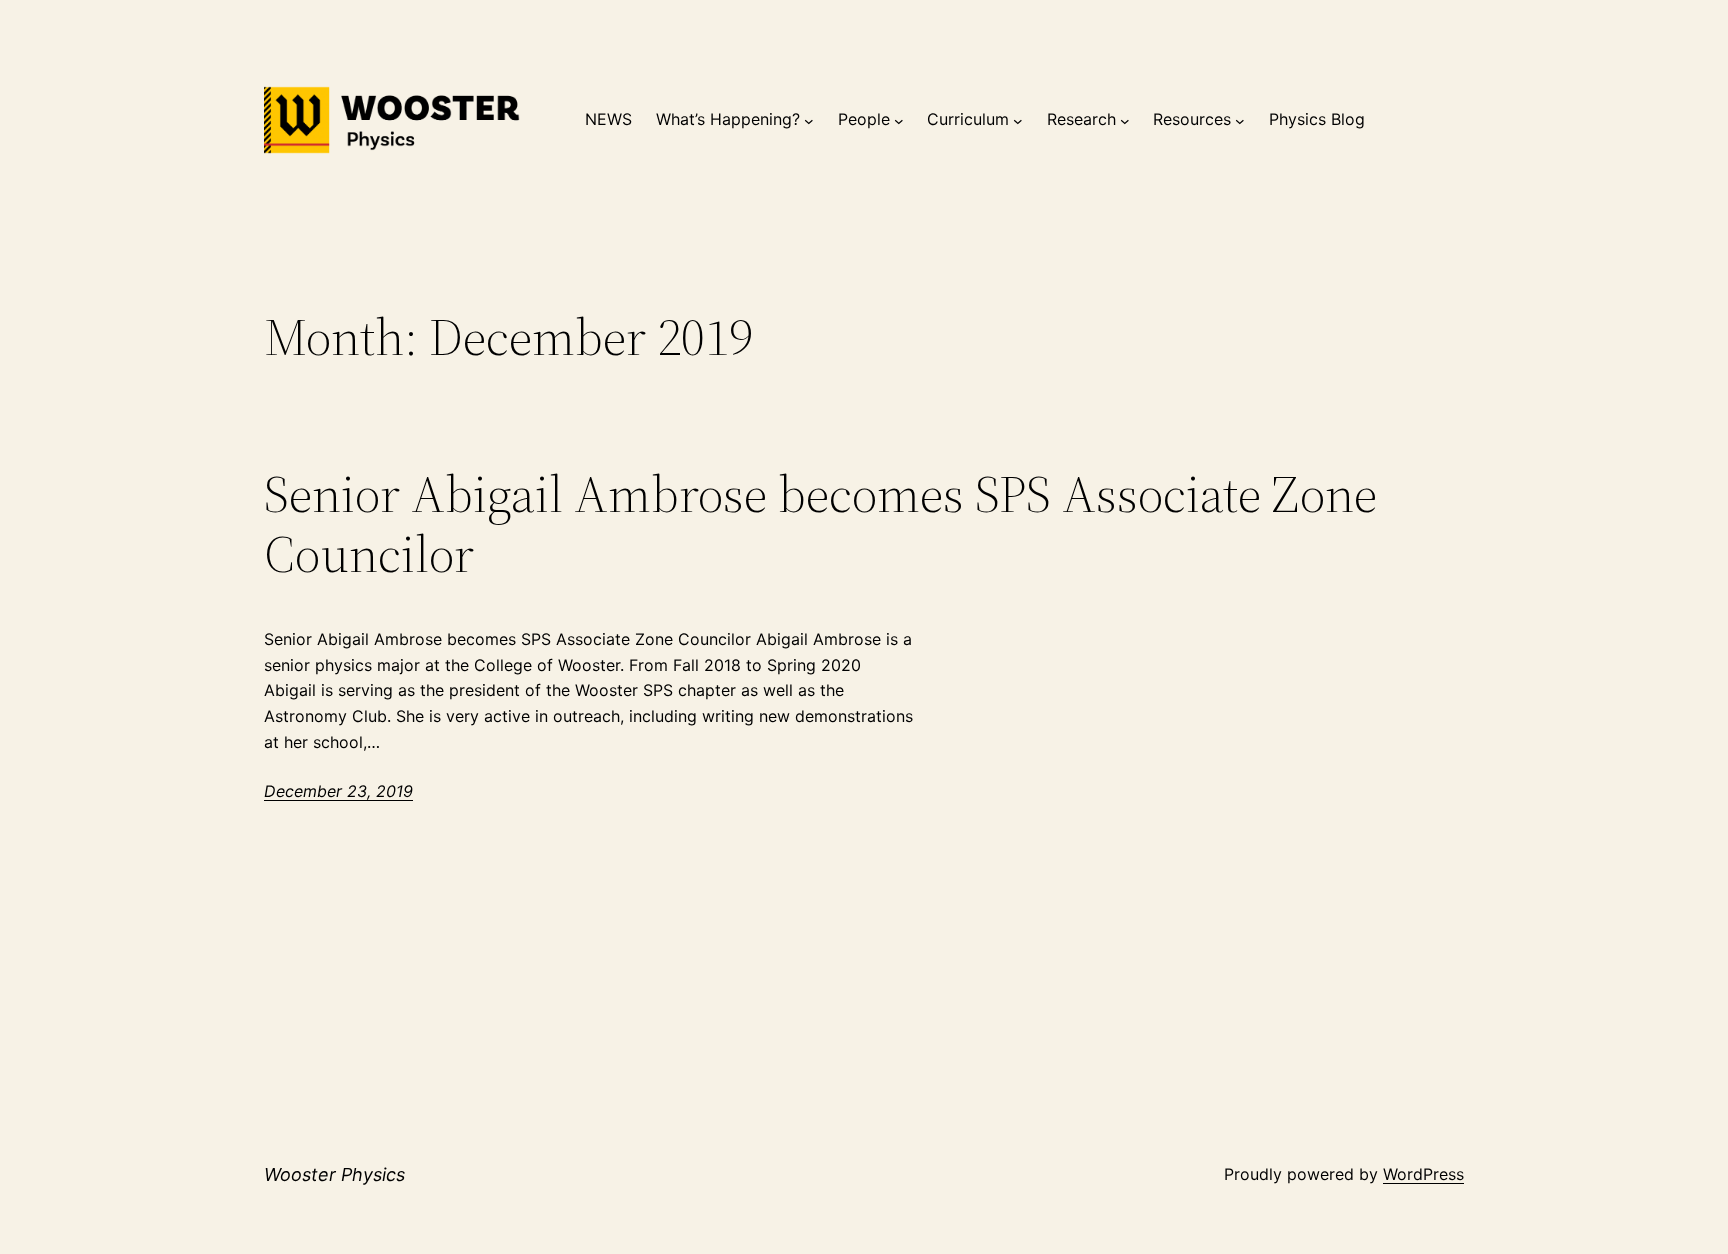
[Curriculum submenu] (1018, 120)
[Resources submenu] (1240, 120)
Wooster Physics (334, 1174)
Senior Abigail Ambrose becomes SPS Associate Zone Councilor (820, 524)
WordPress (1423, 1174)
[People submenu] (899, 120)
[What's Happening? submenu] (809, 120)
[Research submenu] (1125, 120)
